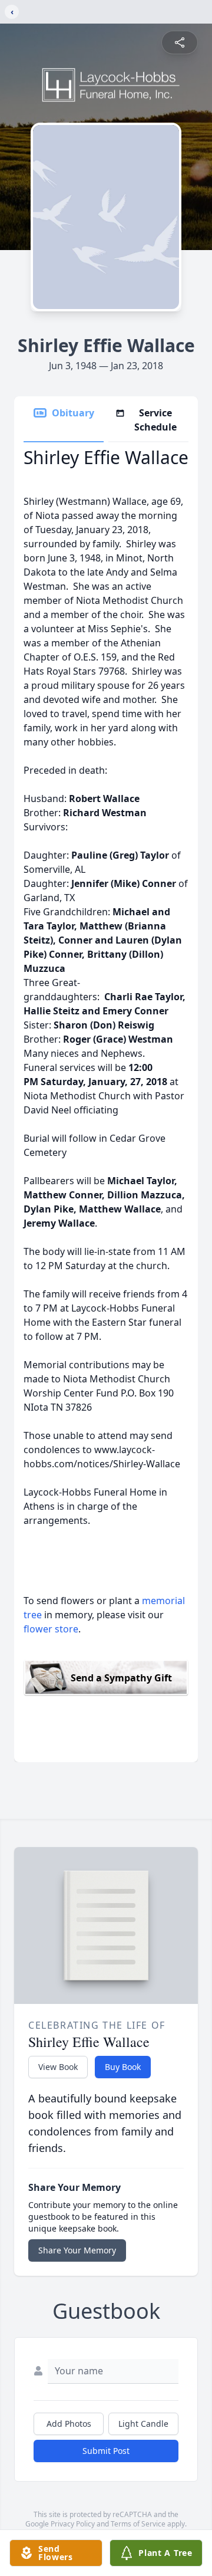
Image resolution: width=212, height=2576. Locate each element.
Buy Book (123, 2067)
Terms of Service (138, 2524)
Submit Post (106, 2451)
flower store (51, 1629)
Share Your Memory (77, 2250)
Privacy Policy (73, 2524)
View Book (58, 2067)
